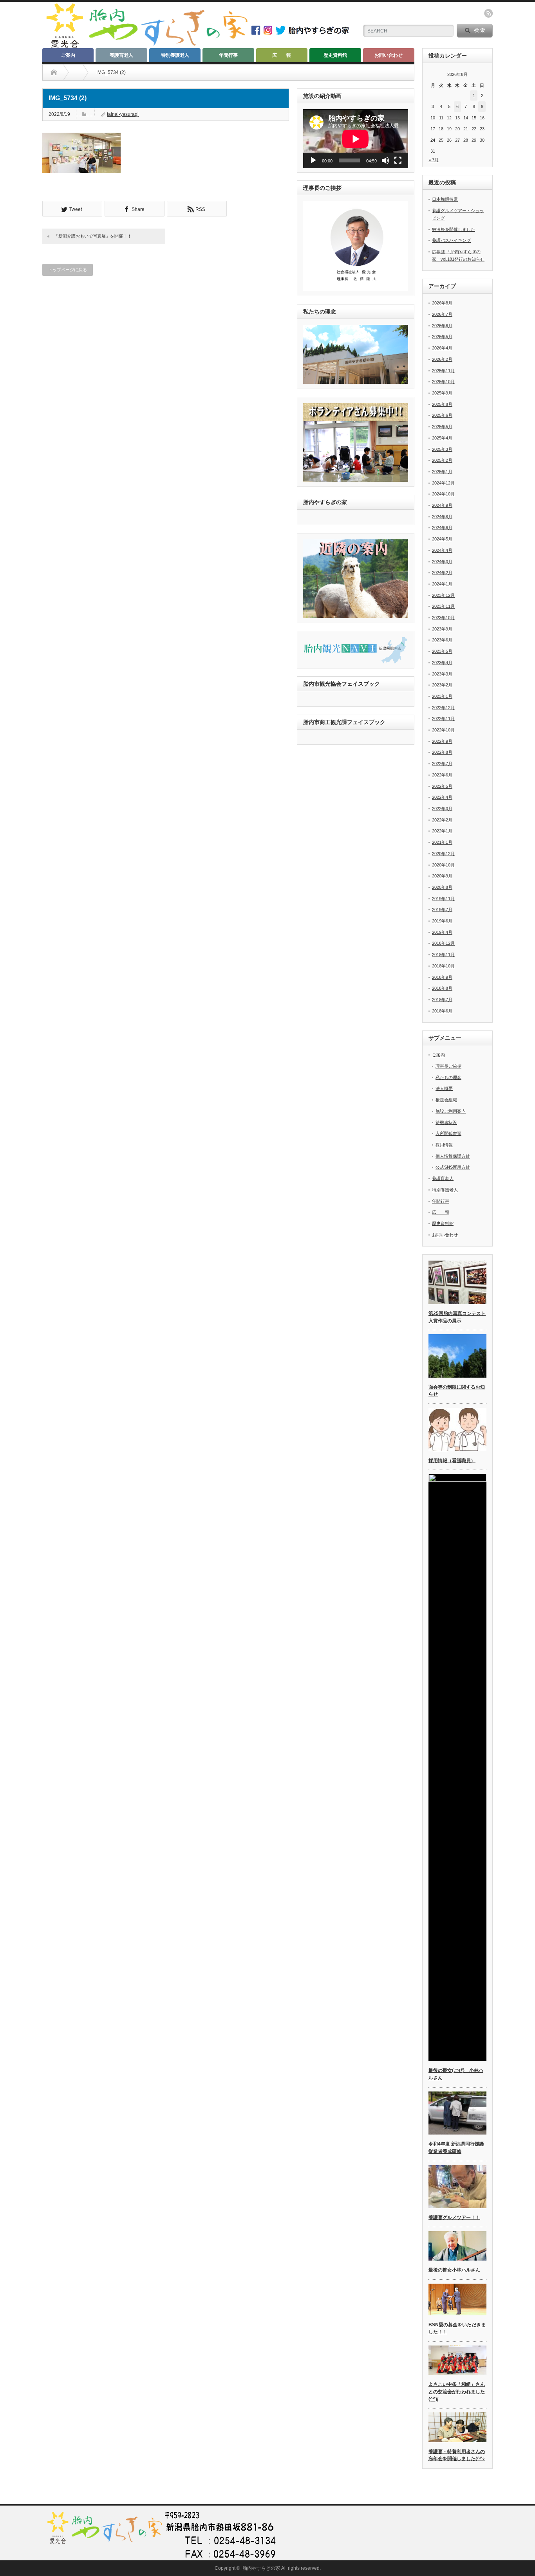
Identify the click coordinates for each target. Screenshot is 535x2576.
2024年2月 (442, 573)
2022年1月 (442, 831)
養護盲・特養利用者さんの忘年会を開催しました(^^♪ (457, 2455)
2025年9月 (442, 393)
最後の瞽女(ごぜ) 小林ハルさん (456, 2074)
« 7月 (434, 160)
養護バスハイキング (451, 240)
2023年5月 (442, 651)
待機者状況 (446, 1122)
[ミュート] (385, 160)
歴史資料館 (335, 55)
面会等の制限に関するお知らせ (457, 1391)
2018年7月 (442, 1000)
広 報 (282, 55)
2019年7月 (442, 910)
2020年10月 (443, 865)
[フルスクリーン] (398, 160)
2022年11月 (443, 719)
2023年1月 (442, 696)
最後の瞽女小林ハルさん (454, 2270)
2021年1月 (442, 842)
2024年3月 (442, 562)
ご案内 (68, 55)
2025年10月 (443, 382)
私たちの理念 (448, 1077)
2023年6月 (442, 640)
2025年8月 (442, 404)
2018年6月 (442, 1011)
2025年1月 (442, 472)
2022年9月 (442, 741)
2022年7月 (442, 764)
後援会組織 (446, 1100)
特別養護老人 (175, 55)
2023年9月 (442, 629)
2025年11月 (443, 371)
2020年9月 (442, 876)
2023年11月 (443, 606)
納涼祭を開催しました (454, 229)
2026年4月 (442, 348)
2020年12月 (443, 854)
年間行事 (228, 55)
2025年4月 (442, 438)
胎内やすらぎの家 (261, 2568)
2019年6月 (442, 921)
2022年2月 (442, 820)
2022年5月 (442, 786)
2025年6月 (442, 415)
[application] (356, 139)
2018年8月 (442, 988)
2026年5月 (442, 337)
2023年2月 (442, 685)
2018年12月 (443, 943)
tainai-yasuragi (123, 114)
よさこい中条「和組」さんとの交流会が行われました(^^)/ (457, 2391)
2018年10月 (443, 966)
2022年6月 (442, 775)
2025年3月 (442, 449)
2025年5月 (442, 427)
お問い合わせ (389, 55)
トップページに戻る (68, 270)
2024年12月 (443, 483)
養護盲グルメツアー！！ (454, 2218)
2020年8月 (442, 887)
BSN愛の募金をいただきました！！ (457, 2328)
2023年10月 (443, 618)
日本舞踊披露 (445, 199)
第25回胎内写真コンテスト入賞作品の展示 (457, 1317)
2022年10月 (443, 730)
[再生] (313, 160)
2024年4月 (442, 550)
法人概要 (444, 1088)
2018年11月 (443, 955)
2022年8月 (442, 752)
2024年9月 (442, 505)
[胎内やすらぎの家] (146, 46)
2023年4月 (442, 663)
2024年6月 (442, 528)
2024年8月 (442, 517)
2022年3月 (442, 809)
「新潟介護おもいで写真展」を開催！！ (93, 236)
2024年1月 (442, 584)
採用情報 (444, 1145)
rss (488, 13)
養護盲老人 (121, 55)
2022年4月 (442, 797)
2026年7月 (442, 314)
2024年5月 (442, 539)
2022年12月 (443, 708)
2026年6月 (442, 326)
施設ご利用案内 (451, 1111)
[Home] (54, 72)
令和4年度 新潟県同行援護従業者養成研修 (456, 2148)
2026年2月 (442, 359)
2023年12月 (443, 595)
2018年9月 (442, 977)
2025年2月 (442, 460)
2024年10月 (443, 494)
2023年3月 (442, 674)
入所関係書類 (448, 1133)
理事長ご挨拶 (448, 1066)
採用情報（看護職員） (452, 1461)
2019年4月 (442, 932)
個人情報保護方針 (453, 1156)
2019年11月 (443, 899)
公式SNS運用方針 (453, 1167)
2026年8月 (442, 303)
